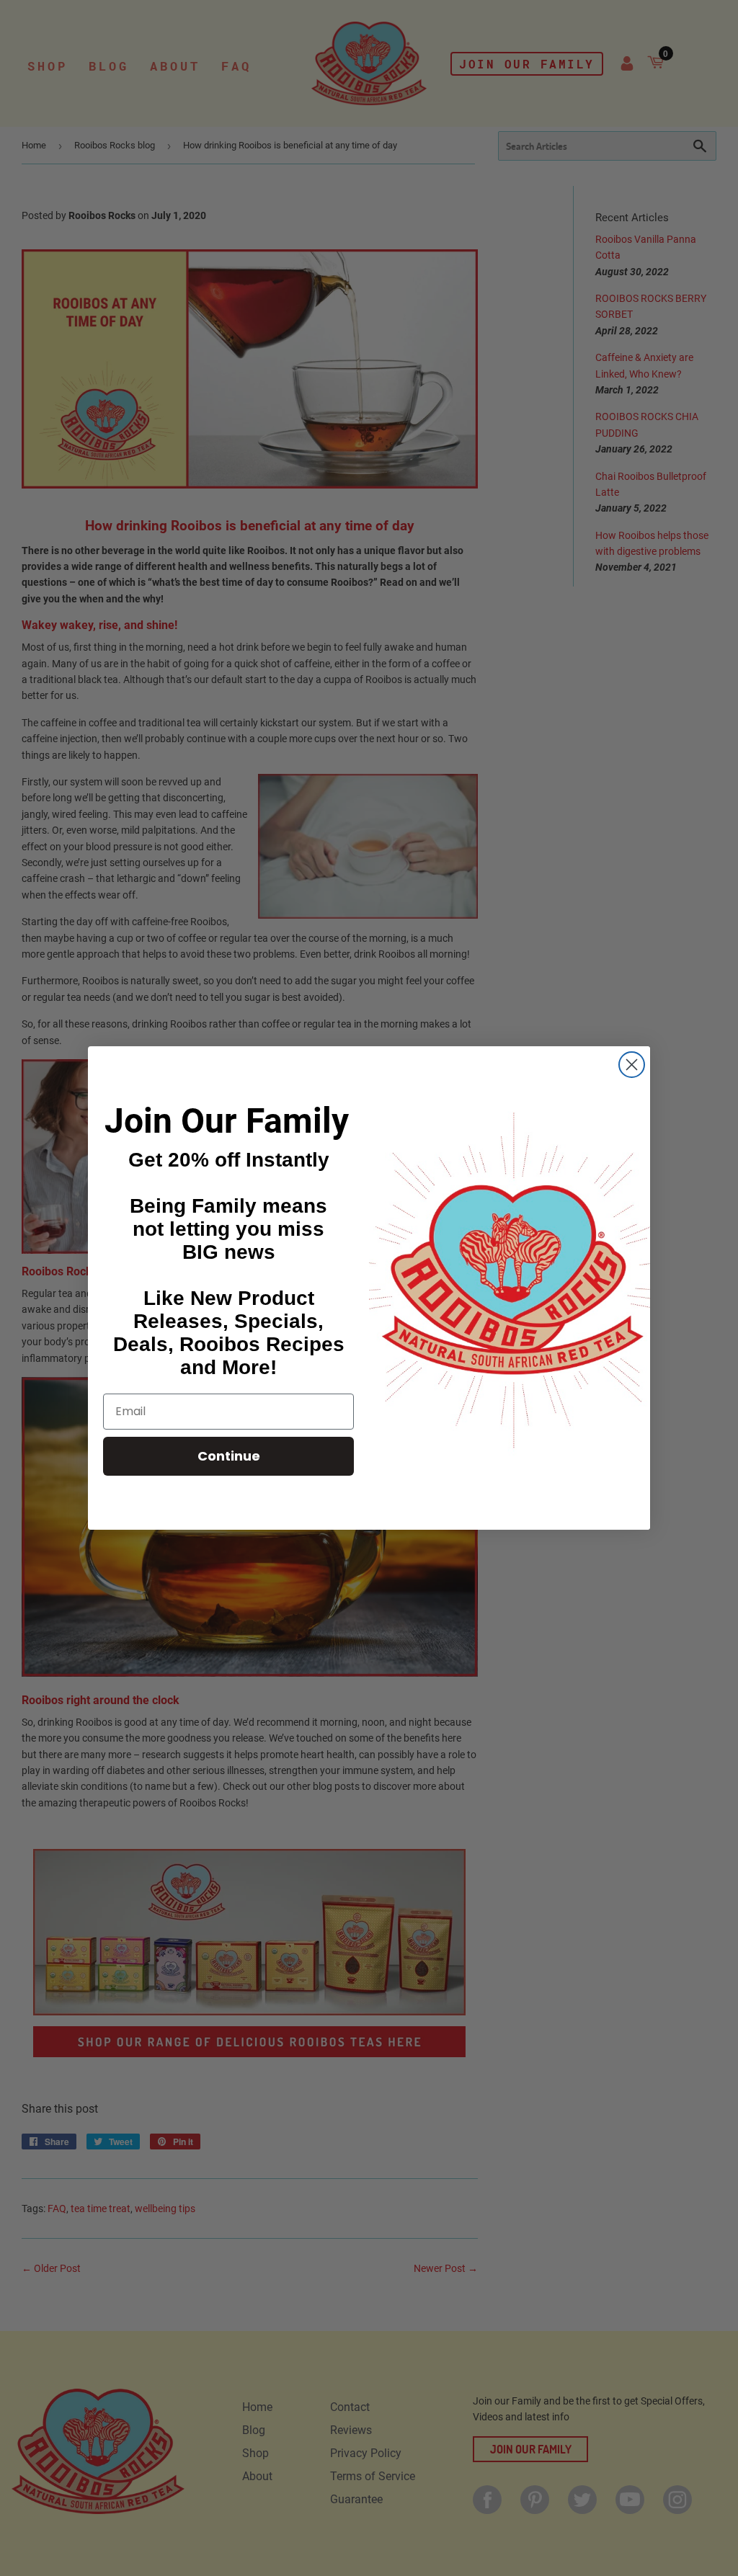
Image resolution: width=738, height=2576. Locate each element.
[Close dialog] (632, 1065)
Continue (229, 1456)
